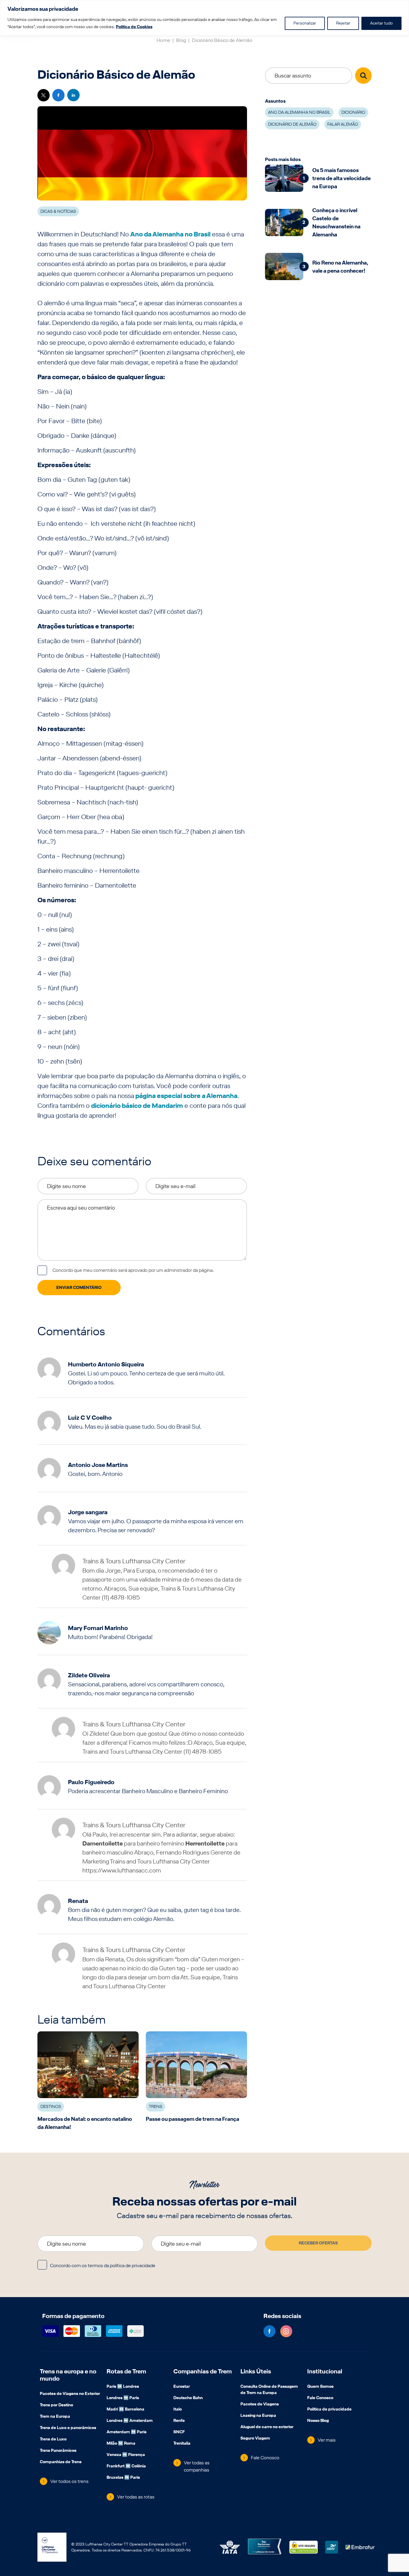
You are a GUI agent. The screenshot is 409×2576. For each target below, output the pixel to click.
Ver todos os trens (69, 2481)
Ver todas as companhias (197, 2466)
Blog (181, 40)
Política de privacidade (329, 2410)
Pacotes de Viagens (260, 2405)
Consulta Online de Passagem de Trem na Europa (269, 2390)
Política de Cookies (134, 27)
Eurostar (182, 2387)
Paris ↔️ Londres (123, 2387)
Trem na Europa (55, 2417)
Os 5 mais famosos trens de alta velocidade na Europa (341, 178)
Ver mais (327, 2440)
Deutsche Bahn (188, 2398)
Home (163, 40)
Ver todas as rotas (136, 2497)
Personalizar (305, 23)
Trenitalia (182, 2444)
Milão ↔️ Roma (121, 2444)
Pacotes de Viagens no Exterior (70, 2394)
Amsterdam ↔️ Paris (127, 2432)
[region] (205, 18)
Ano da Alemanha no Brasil (170, 234)
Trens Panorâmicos (58, 2451)
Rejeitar (343, 23)
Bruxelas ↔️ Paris (123, 2478)
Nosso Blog (318, 2421)
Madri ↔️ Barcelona (125, 2410)
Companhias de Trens (61, 2462)
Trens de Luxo (53, 2440)
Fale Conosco (265, 2458)
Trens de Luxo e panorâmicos (68, 2428)
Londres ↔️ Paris (123, 2398)
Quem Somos (320, 2387)
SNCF (179, 2432)
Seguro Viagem (255, 2439)
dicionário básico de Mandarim (137, 1105)
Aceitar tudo (381, 23)
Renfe (179, 2421)
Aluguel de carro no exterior (267, 2427)
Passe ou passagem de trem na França (193, 2119)
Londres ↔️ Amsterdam (130, 2421)
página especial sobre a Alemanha (186, 1096)
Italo (178, 2410)
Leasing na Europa (258, 2416)
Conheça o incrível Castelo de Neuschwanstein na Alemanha (336, 222)
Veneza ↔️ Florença (126, 2455)
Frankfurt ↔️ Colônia (126, 2466)
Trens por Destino (56, 2405)
